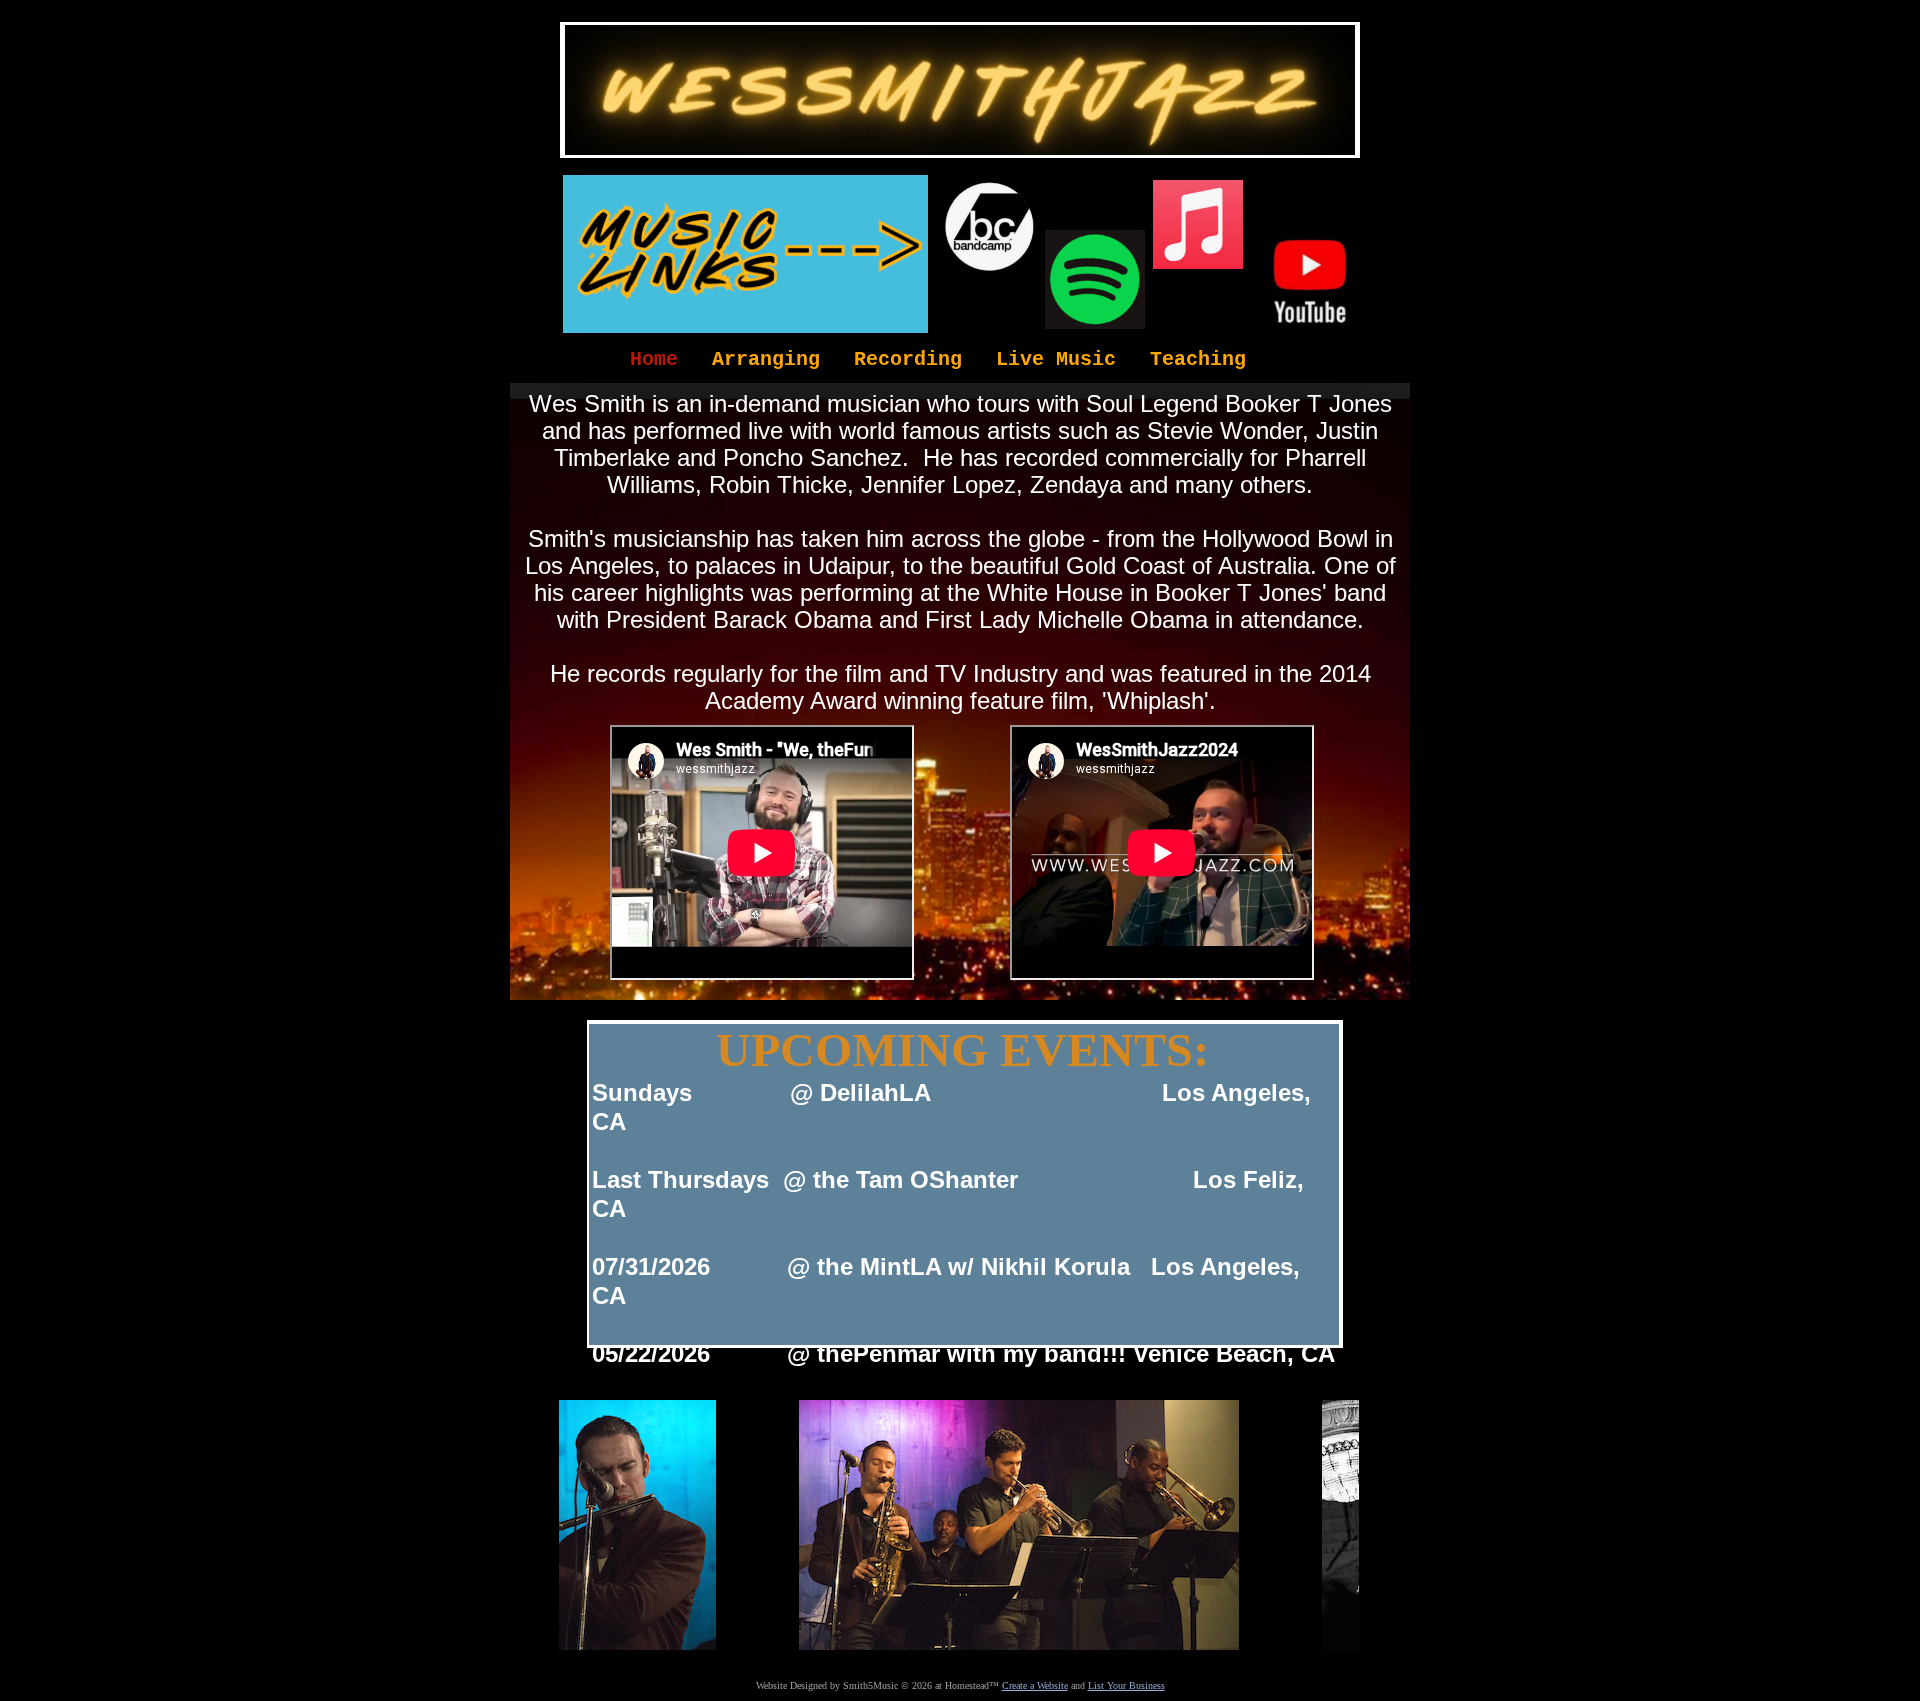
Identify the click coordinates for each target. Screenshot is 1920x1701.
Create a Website (1035, 1685)
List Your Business (1126, 1685)
